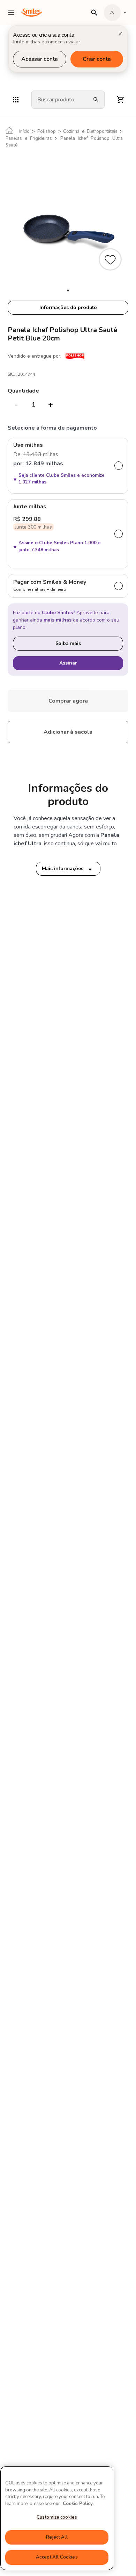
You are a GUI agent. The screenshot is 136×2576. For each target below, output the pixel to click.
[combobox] (59, 100)
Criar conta (97, 59)
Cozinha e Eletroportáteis (90, 131)
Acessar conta (40, 59)
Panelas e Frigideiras (29, 138)
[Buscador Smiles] (94, 13)
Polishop (47, 131)
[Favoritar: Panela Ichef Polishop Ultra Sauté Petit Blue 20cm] (111, 260)
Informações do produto (68, 307)
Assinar (68, 663)
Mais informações (63, 869)
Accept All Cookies (57, 2557)
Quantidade (23, 391)
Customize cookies (57, 2517)
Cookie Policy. (78, 2504)
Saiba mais (68, 643)
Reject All (57, 2537)
